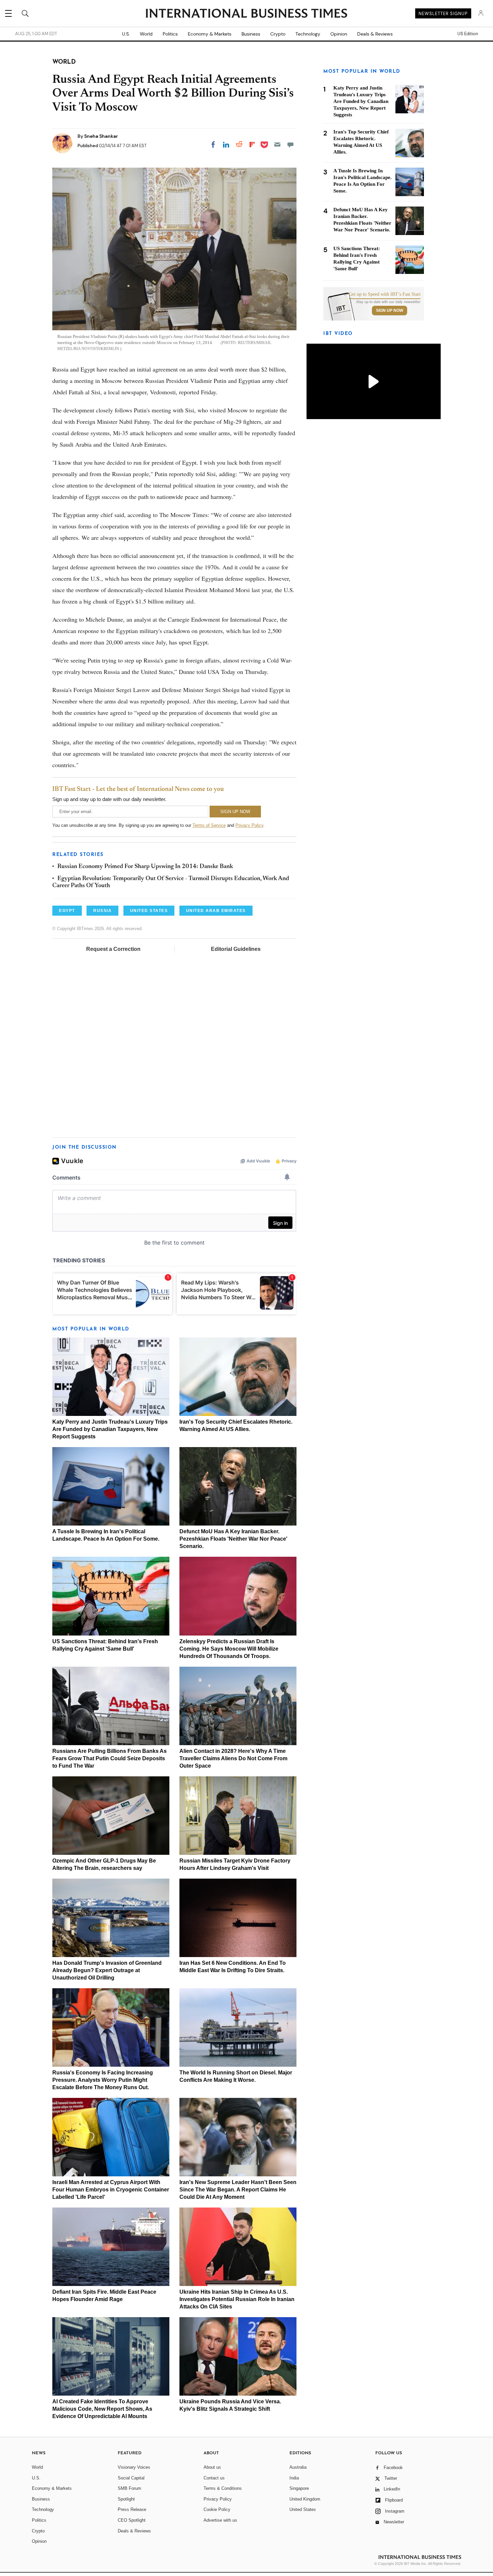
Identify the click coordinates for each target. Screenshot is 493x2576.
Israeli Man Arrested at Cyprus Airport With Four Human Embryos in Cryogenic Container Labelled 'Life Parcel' (111, 2190)
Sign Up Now (390, 310)
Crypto (278, 34)
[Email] (277, 145)
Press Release (132, 2509)
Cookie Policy (217, 2509)
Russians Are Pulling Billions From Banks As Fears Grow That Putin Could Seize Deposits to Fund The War (109, 1758)
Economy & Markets (210, 34)
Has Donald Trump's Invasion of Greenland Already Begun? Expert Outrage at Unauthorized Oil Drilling (107, 1970)
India (294, 2478)
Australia (298, 2467)
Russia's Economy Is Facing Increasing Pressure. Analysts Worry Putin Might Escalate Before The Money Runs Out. (103, 2080)
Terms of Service (209, 825)
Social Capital (131, 2478)
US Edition (468, 34)
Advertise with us (220, 2520)
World (146, 34)
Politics (170, 34)
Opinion (339, 34)
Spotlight (126, 2499)
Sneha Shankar (101, 136)
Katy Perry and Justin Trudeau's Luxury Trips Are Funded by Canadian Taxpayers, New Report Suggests (110, 1429)
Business (251, 34)
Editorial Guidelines (236, 949)
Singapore (299, 2488)
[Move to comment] (290, 145)
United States (303, 2509)
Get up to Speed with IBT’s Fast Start (385, 294)
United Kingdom (305, 2499)
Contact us (214, 2478)
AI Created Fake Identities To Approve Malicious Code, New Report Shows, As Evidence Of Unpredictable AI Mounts (102, 2409)
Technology (308, 34)
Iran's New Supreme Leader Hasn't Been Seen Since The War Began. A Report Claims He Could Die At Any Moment (238, 2190)
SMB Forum (129, 2488)
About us (212, 2467)
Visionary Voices (134, 2467)
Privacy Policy (249, 825)
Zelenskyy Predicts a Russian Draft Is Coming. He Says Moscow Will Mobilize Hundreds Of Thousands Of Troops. (229, 1649)
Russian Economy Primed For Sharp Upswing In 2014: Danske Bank (145, 867)
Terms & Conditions (223, 2488)
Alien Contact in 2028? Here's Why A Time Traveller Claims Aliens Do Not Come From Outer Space (233, 1758)
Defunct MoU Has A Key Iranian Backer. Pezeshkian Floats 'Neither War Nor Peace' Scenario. (233, 1539)
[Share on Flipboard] (252, 145)
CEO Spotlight (132, 2520)
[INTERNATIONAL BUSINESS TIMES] (246, 14)
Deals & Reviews (375, 34)
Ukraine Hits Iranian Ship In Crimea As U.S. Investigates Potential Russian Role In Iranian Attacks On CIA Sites (237, 2299)
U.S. (126, 34)
